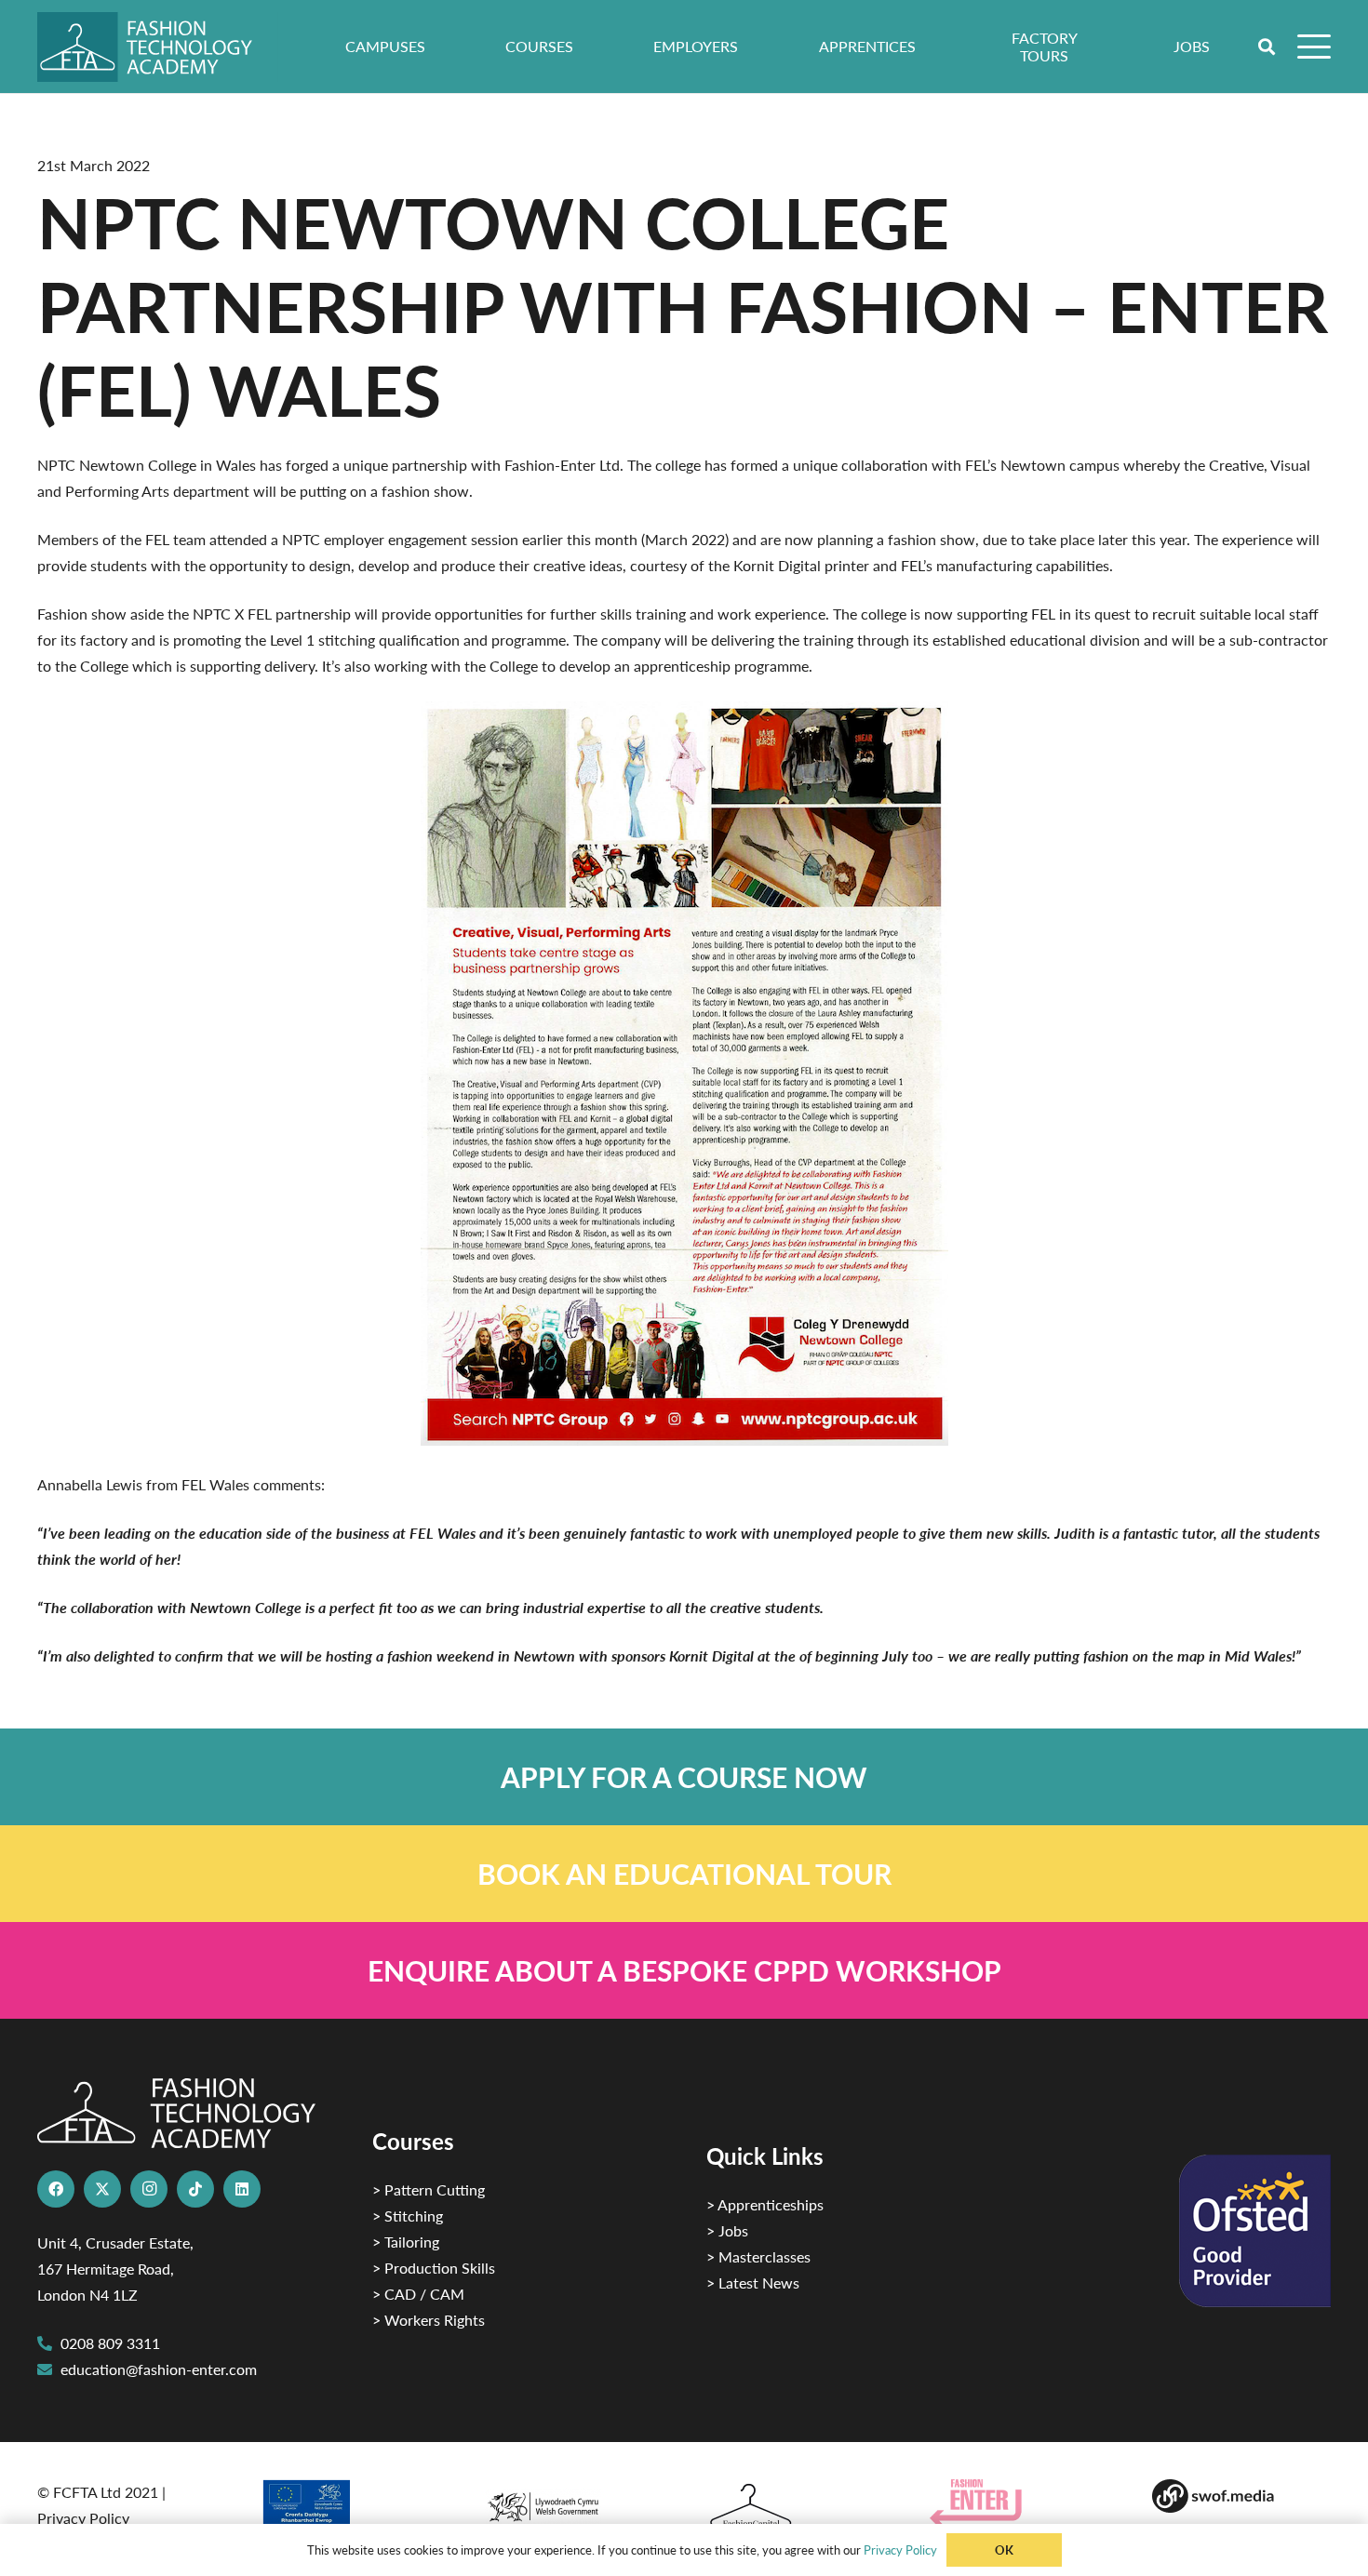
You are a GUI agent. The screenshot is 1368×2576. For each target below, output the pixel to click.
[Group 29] (1019, 2503)
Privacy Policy (83, 2518)
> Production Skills (434, 2268)
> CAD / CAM (418, 2294)
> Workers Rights (429, 2320)
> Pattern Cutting (429, 2189)
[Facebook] (56, 2189)
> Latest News (753, 2282)
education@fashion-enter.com (159, 2369)
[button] (1267, 47)
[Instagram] (149, 2189)
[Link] (684, 1777)
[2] (350, 2509)
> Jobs (727, 2230)
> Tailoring (406, 2242)
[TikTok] (195, 2189)
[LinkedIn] (242, 2189)
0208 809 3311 (110, 2343)
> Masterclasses (758, 2256)
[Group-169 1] (1241, 2496)
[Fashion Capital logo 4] (796, 2507)
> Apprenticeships (765, 2204)
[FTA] (158, 47)
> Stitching (408, 2216)
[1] (572, 2502)
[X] (102, 2189)
